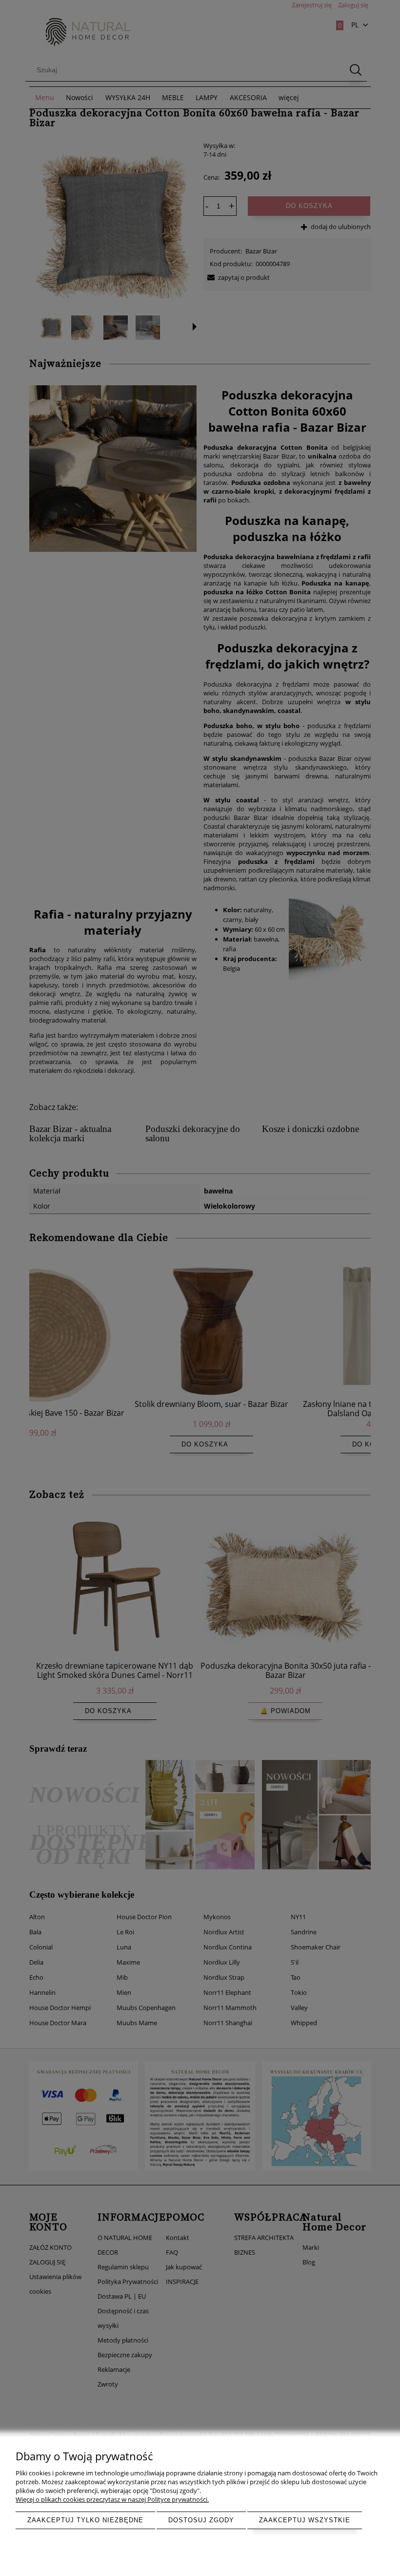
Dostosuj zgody (201, 2520)
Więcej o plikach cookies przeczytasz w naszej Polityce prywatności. (112, 2499)
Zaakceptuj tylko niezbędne (85, 2520)
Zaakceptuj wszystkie (305, 2520)
